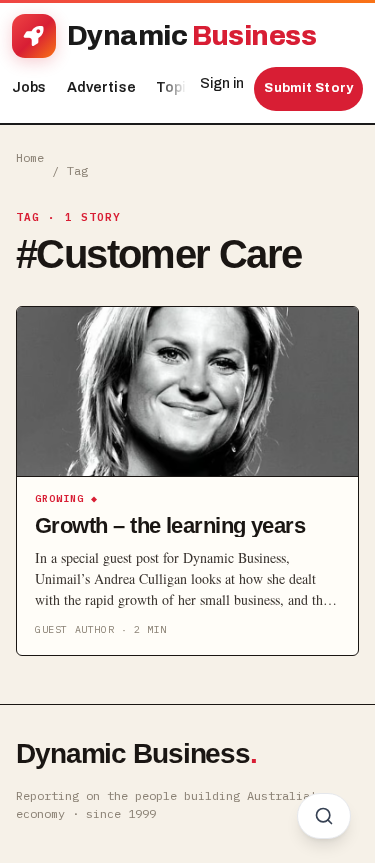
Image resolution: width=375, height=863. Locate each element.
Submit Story (308, 88)
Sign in (222, 83)
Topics (184, 87)
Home (30, 157)
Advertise (101, 87)
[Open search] (324, 816)
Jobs (29, 87)
